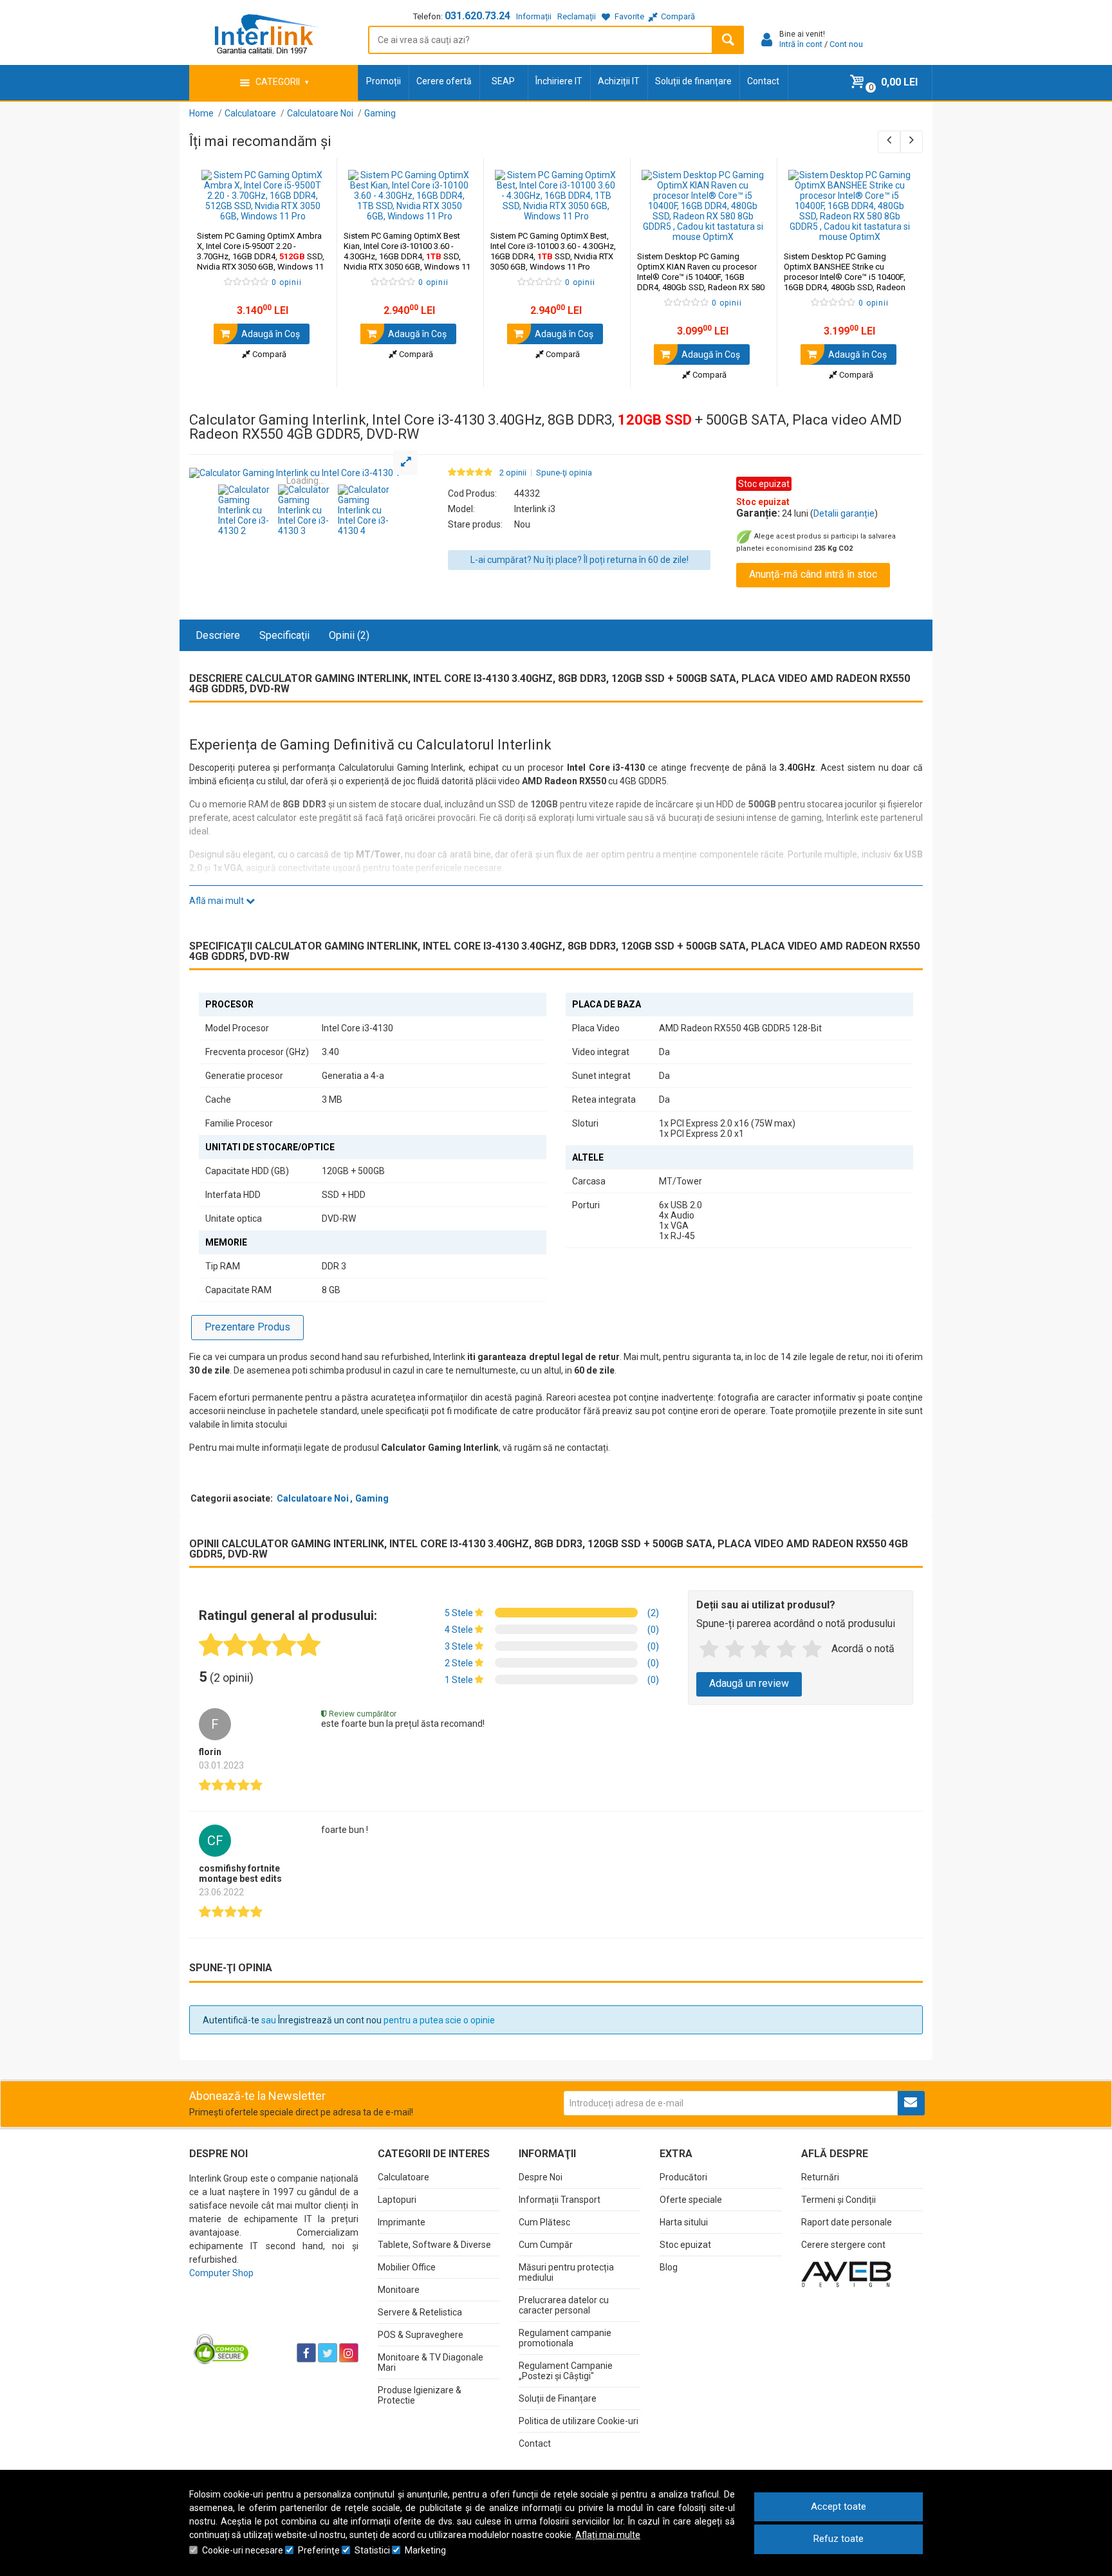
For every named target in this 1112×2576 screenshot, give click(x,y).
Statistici (372, 2550)
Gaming (372, 1498)
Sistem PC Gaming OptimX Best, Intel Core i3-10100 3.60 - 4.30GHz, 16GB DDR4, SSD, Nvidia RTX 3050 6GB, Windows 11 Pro (553, 251)
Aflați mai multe (608, 2535)
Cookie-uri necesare (243, 2550)
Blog (669, 2267)
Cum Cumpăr (546, 2245)
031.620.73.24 (477, 16)
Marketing (425, 2550)
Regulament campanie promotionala (565, 2338)
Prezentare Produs (247, 1327)
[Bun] (761, 1650)
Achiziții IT (619, 81)
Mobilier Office (407, 2267)
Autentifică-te (231, 2020)
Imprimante (402, 2222)
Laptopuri (397, 2200)
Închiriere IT (559, 81)
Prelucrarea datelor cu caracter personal (564, 2305)
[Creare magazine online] (846, 2274)
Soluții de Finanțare (558, 2398)
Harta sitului (684, 2222)
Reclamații (577, 16)
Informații (534, 16)
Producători (683, 2177)
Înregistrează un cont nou (330, 2020)
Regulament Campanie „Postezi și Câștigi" (566, 2371)
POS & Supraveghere (421, 2335)
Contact (763, 81)
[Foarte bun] (786, 1650)
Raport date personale (847, 2222)
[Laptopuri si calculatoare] (270, 2321)
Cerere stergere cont (843, 2245)
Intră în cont (801, 44)
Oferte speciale (691, 2200)
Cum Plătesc (544, 2222)
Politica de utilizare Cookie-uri (579, 2421)
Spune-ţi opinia (564, 473)
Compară (268, 354)
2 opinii (513, 473)
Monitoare (399, 2290)
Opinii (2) (349, 635)
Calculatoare (403, 2177)
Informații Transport (560, 2200)
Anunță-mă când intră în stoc (813, 574)
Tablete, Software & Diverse (434, 2245)
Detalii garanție (844, 513)
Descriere (218, 635)
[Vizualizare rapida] (309, 208)
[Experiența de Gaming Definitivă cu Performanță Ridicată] (305, 473)
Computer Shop (221, 2273)
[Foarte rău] (709, 1650)
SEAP (503, 81)
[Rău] (735, 1650)
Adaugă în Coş (270, 334)
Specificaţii (284, 635)
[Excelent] (812, 1650)
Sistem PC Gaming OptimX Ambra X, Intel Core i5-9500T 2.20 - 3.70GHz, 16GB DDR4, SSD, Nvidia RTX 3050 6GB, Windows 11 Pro (261, 256)
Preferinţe (319, 2550)
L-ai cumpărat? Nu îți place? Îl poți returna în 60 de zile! (579, 560)
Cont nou (846, 44)
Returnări (820, 2177)
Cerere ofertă (444, 81)
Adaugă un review (749, 1683)
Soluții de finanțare (693, 81)
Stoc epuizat (685, 2245)
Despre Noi (541, 2177)
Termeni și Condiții (839, 2200)
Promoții (384, 81)
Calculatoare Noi (313, 1498)
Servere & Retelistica (420, 2312)
